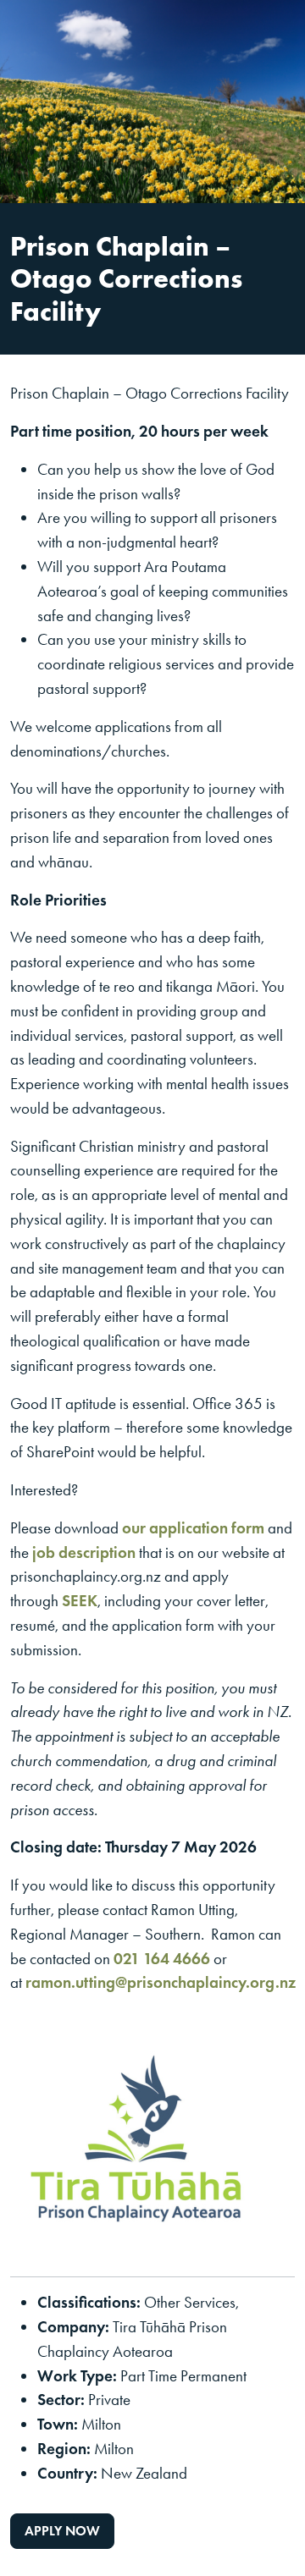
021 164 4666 (162, 1959)
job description (84, 1552)
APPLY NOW (62, 2531)
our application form (193, 1528)
